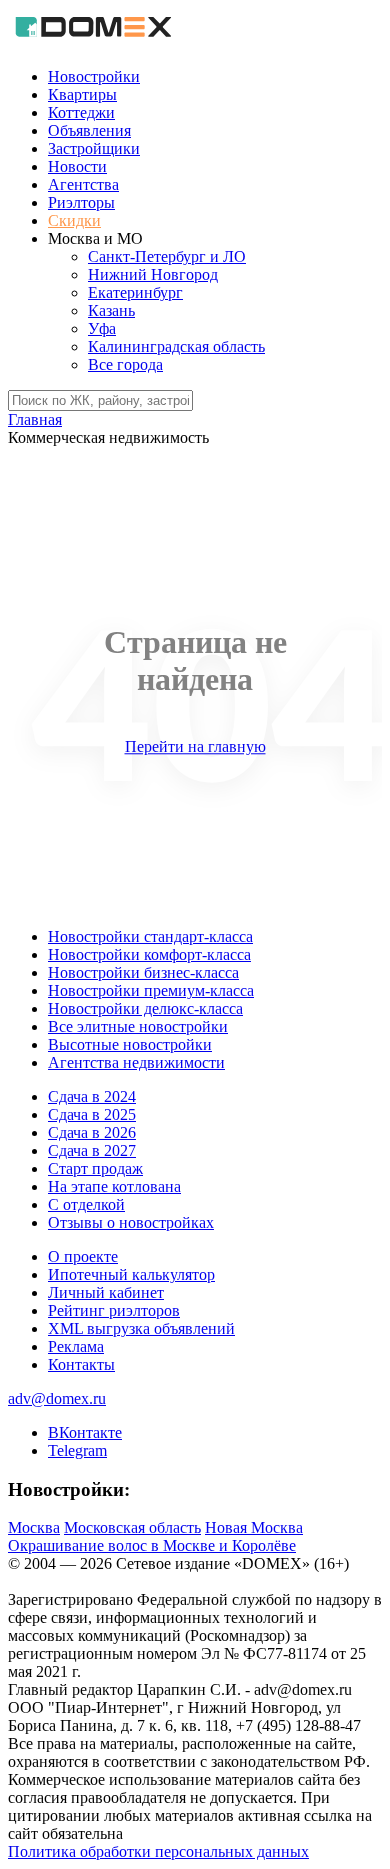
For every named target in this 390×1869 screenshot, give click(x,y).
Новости (77, 166)
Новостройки (94, 76)
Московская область (132, 1527)
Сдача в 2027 (92, 1150)
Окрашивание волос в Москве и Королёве (152, 1545)
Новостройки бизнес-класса (143, 972)
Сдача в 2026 (92, 1132)
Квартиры (82, 94)
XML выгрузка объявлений (141, 1328)
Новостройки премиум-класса (151, 990)
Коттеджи (81, 112)
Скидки (74, 220)
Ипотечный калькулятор (131, 1274)
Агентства (83, 184)
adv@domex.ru (57, 1398)
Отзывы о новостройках (131, 1222)
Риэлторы (81, 202)
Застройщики (94, 148)
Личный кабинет (106, 1292)
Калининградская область (176, 346)
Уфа (102, 328)
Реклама (76, 1346)
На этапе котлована (114, 1186)
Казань (111, 310)
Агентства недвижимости (136, 1062)
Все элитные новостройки (138, 1026)
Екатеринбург (135, 292)
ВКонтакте (85, 1432)
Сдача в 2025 (92, 1114)
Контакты (81, 1364)
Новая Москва (254, 1527)
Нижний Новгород (153, 274)
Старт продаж (95, 1168)
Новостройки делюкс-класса (145, 1008)
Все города (125, 364)
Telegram (77, 1450)
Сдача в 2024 (92, 1096)
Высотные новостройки (130, 1044)
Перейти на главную (195, 746)
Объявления (89, 130)
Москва (34, 1527)
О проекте (83, 1256)
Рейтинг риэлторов (114, 1310)
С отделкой (86, 1204)
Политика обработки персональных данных (158, 1851)
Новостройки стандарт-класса (150, 936)
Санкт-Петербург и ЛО (167, 256)
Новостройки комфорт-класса (149, 954)
